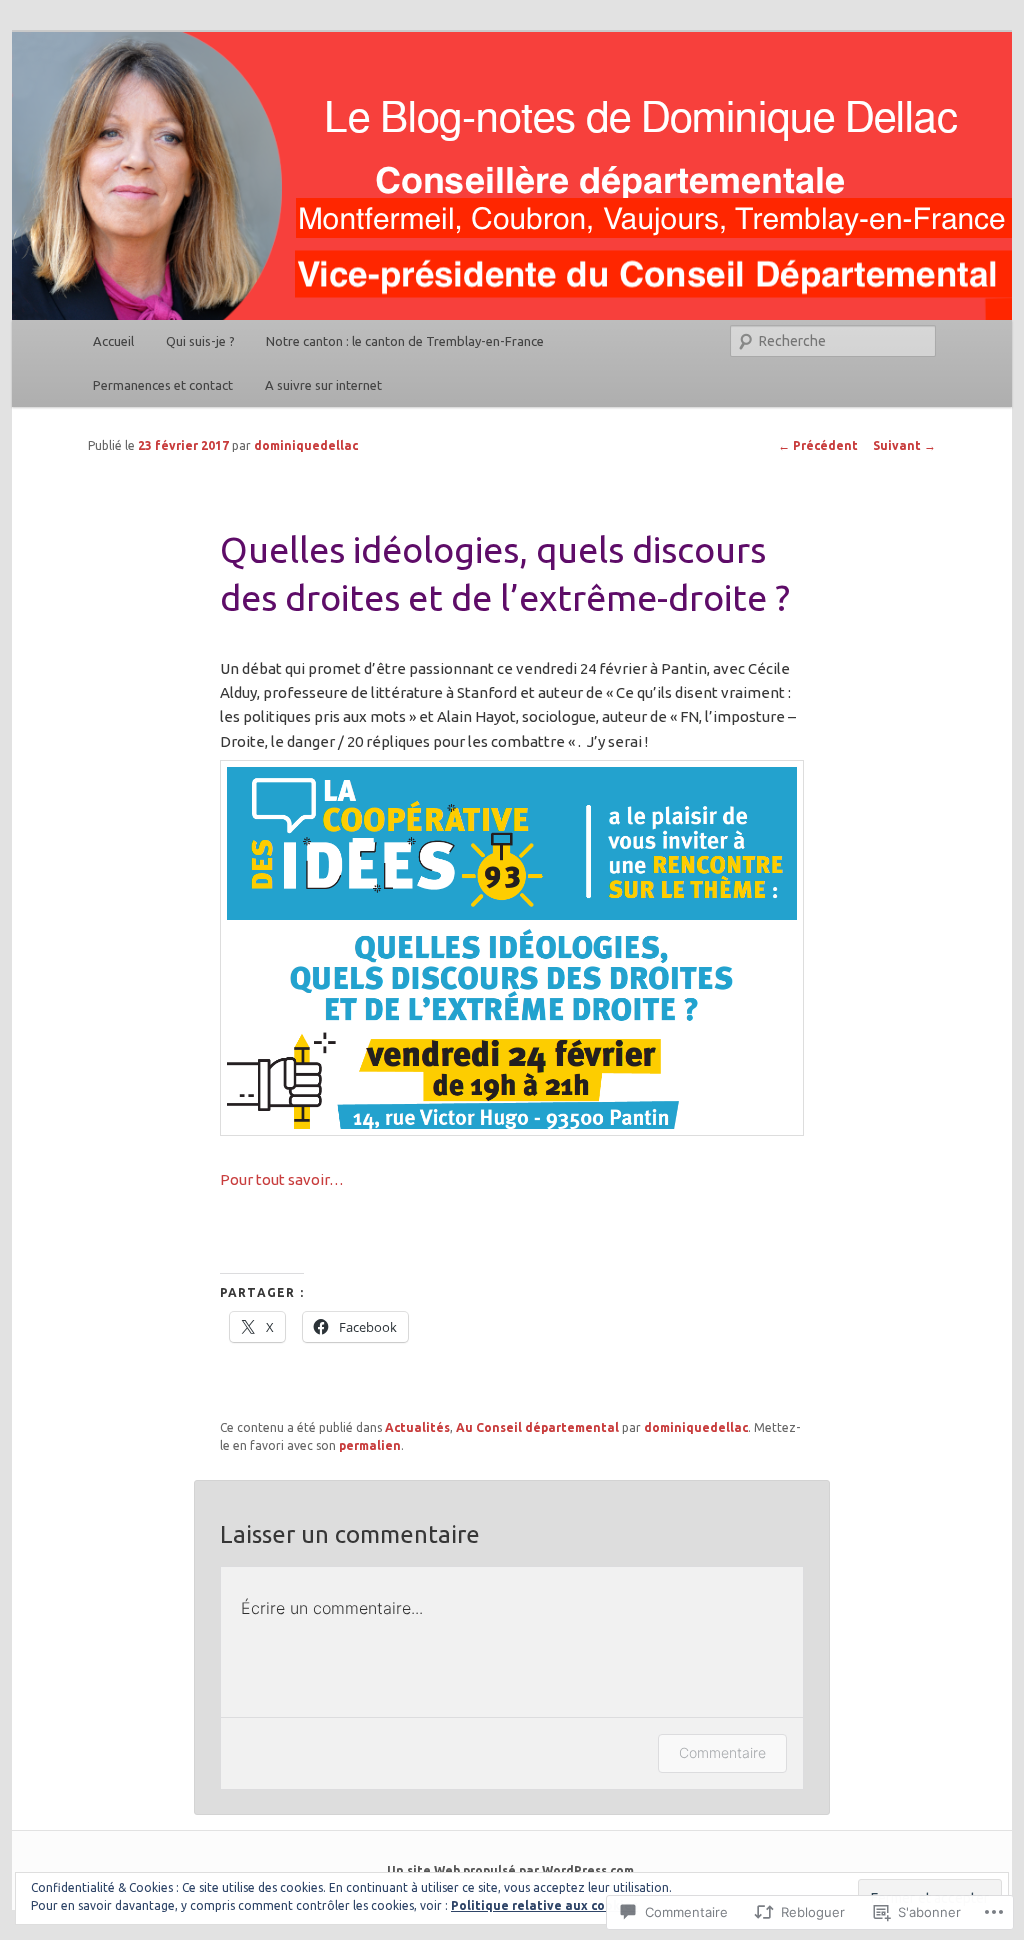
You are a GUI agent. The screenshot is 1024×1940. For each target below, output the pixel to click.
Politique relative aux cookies (544, 1905)
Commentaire (722, 1752)
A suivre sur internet (323, 385)
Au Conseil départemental (537, 1427)
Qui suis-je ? (200, 341)
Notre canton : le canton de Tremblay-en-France (405, 341)
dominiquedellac (306, 445)
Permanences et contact (163, 385)
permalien (370, 1445)
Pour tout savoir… (282, 1179)
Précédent (818, 445)
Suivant (904, 445)
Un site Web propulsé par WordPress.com (510, 1870)
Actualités (417, 1427)
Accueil (113, 341)
